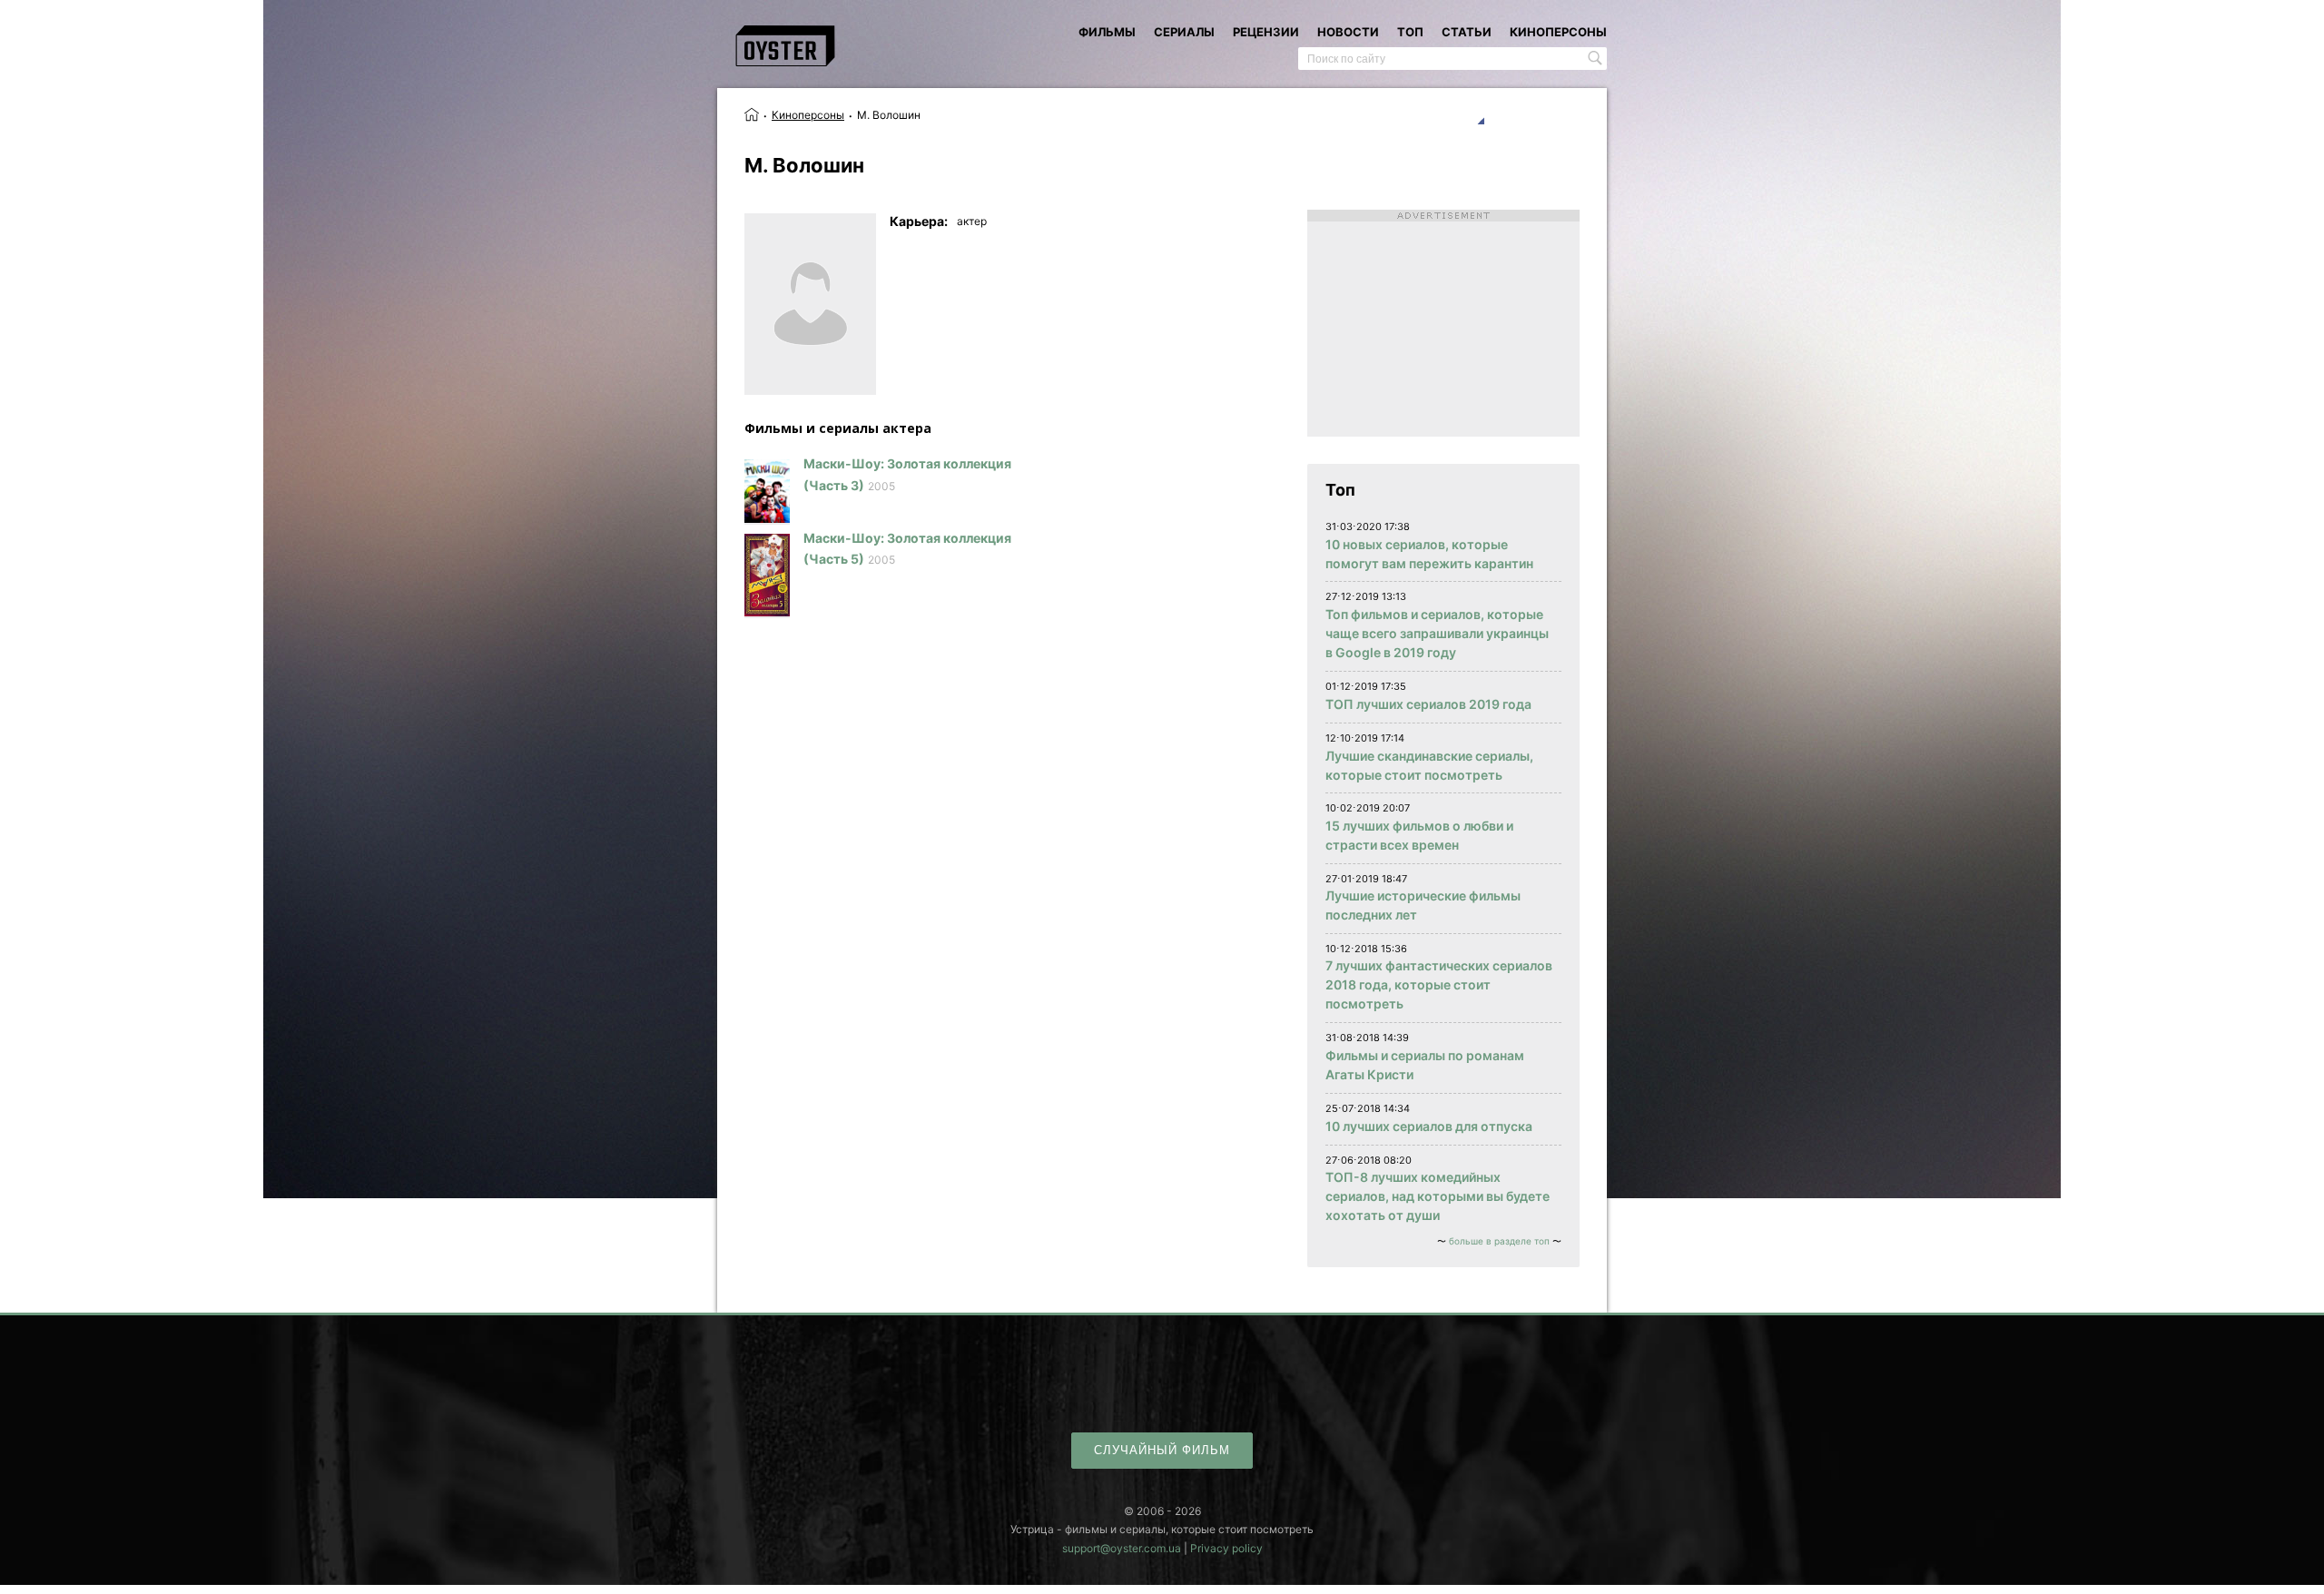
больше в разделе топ (1499, 1241)
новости (1348, 32)
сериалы (1184, 32)
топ (1410, 32)
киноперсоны (1558, 32)
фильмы (1107, 32)
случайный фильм (1162, 1450)
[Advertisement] (1443, 323)
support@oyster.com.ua (1122, 1548)
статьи (1467, 32)
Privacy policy (1226, 1548)
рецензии (1266, 32)
